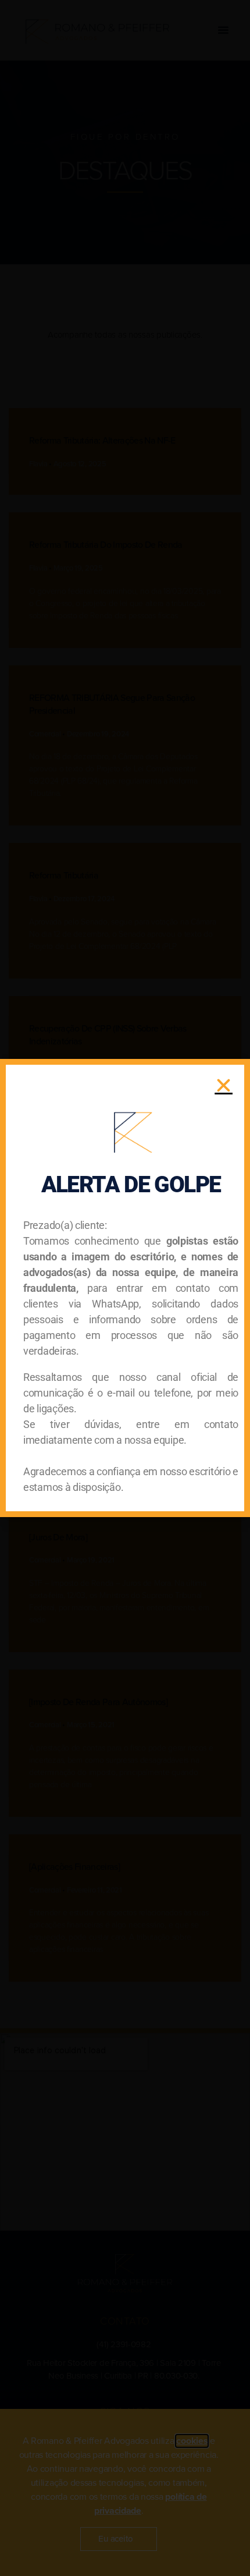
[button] (224, 1085)
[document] (125, 1288)
